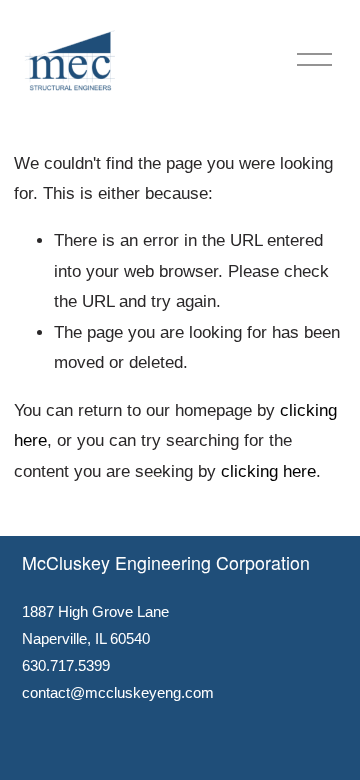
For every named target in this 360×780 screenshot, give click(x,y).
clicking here (268, 471)
